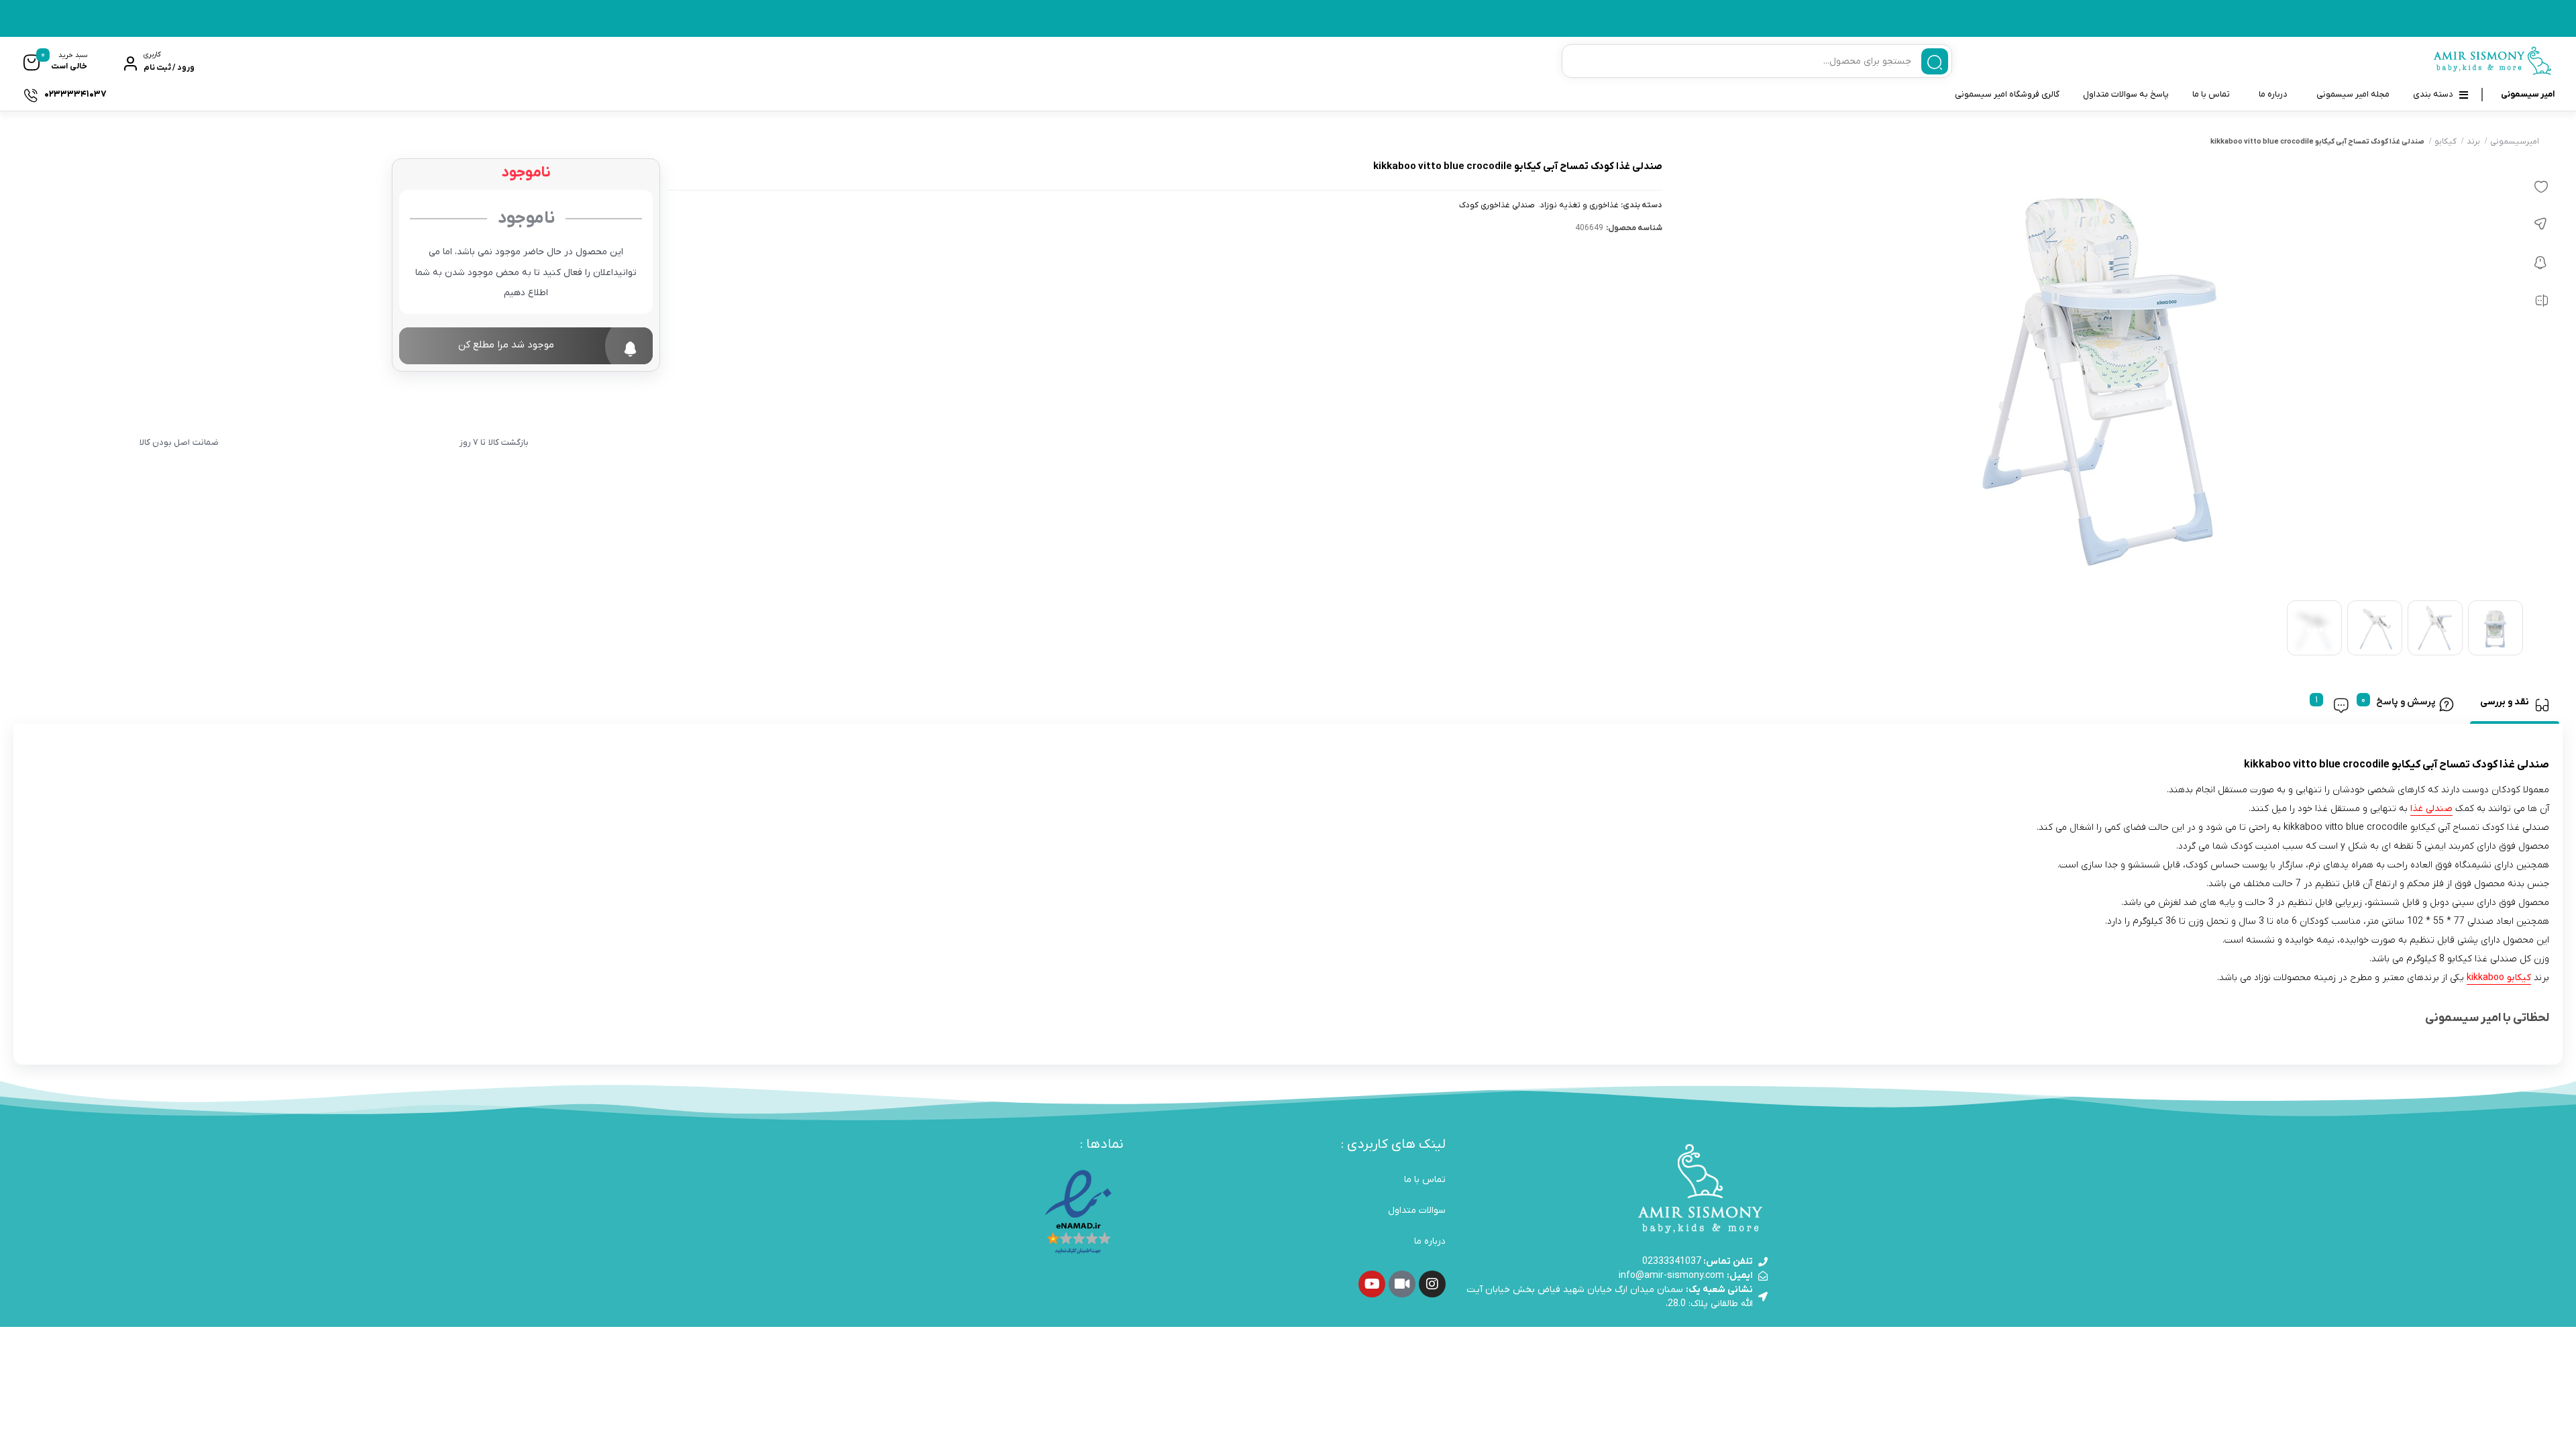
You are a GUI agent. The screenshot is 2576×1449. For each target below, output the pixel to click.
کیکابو (2446, 142)
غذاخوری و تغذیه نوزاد (1579, 206)
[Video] (1402, 1284)
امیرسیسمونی (2515, 142)
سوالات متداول (1417, 1211)
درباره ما (2273, 94)
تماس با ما (2211, 94)
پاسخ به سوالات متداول (2126, 94)
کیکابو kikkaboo (2499, 978)
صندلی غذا (2431, 809)
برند (2473, 142)
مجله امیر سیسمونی (2353, 94)
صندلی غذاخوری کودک (1497, 206)
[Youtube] (1372, 1284)
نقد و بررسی (2505, 702)
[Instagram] (1432, 1284)
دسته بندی (2433, 94)
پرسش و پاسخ (2406, 702)
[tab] (2515, 705)
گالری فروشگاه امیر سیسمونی (2007, 94)
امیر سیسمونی (2528, 94)
